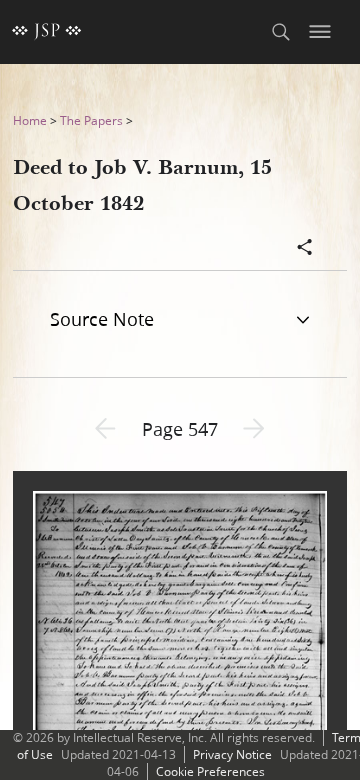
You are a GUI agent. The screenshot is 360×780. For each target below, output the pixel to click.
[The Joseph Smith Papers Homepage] (47, 32)
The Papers (91, 120)
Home (30, 120)
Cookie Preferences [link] (210, 771)
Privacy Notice (232, 754)
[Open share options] (305, 249)
